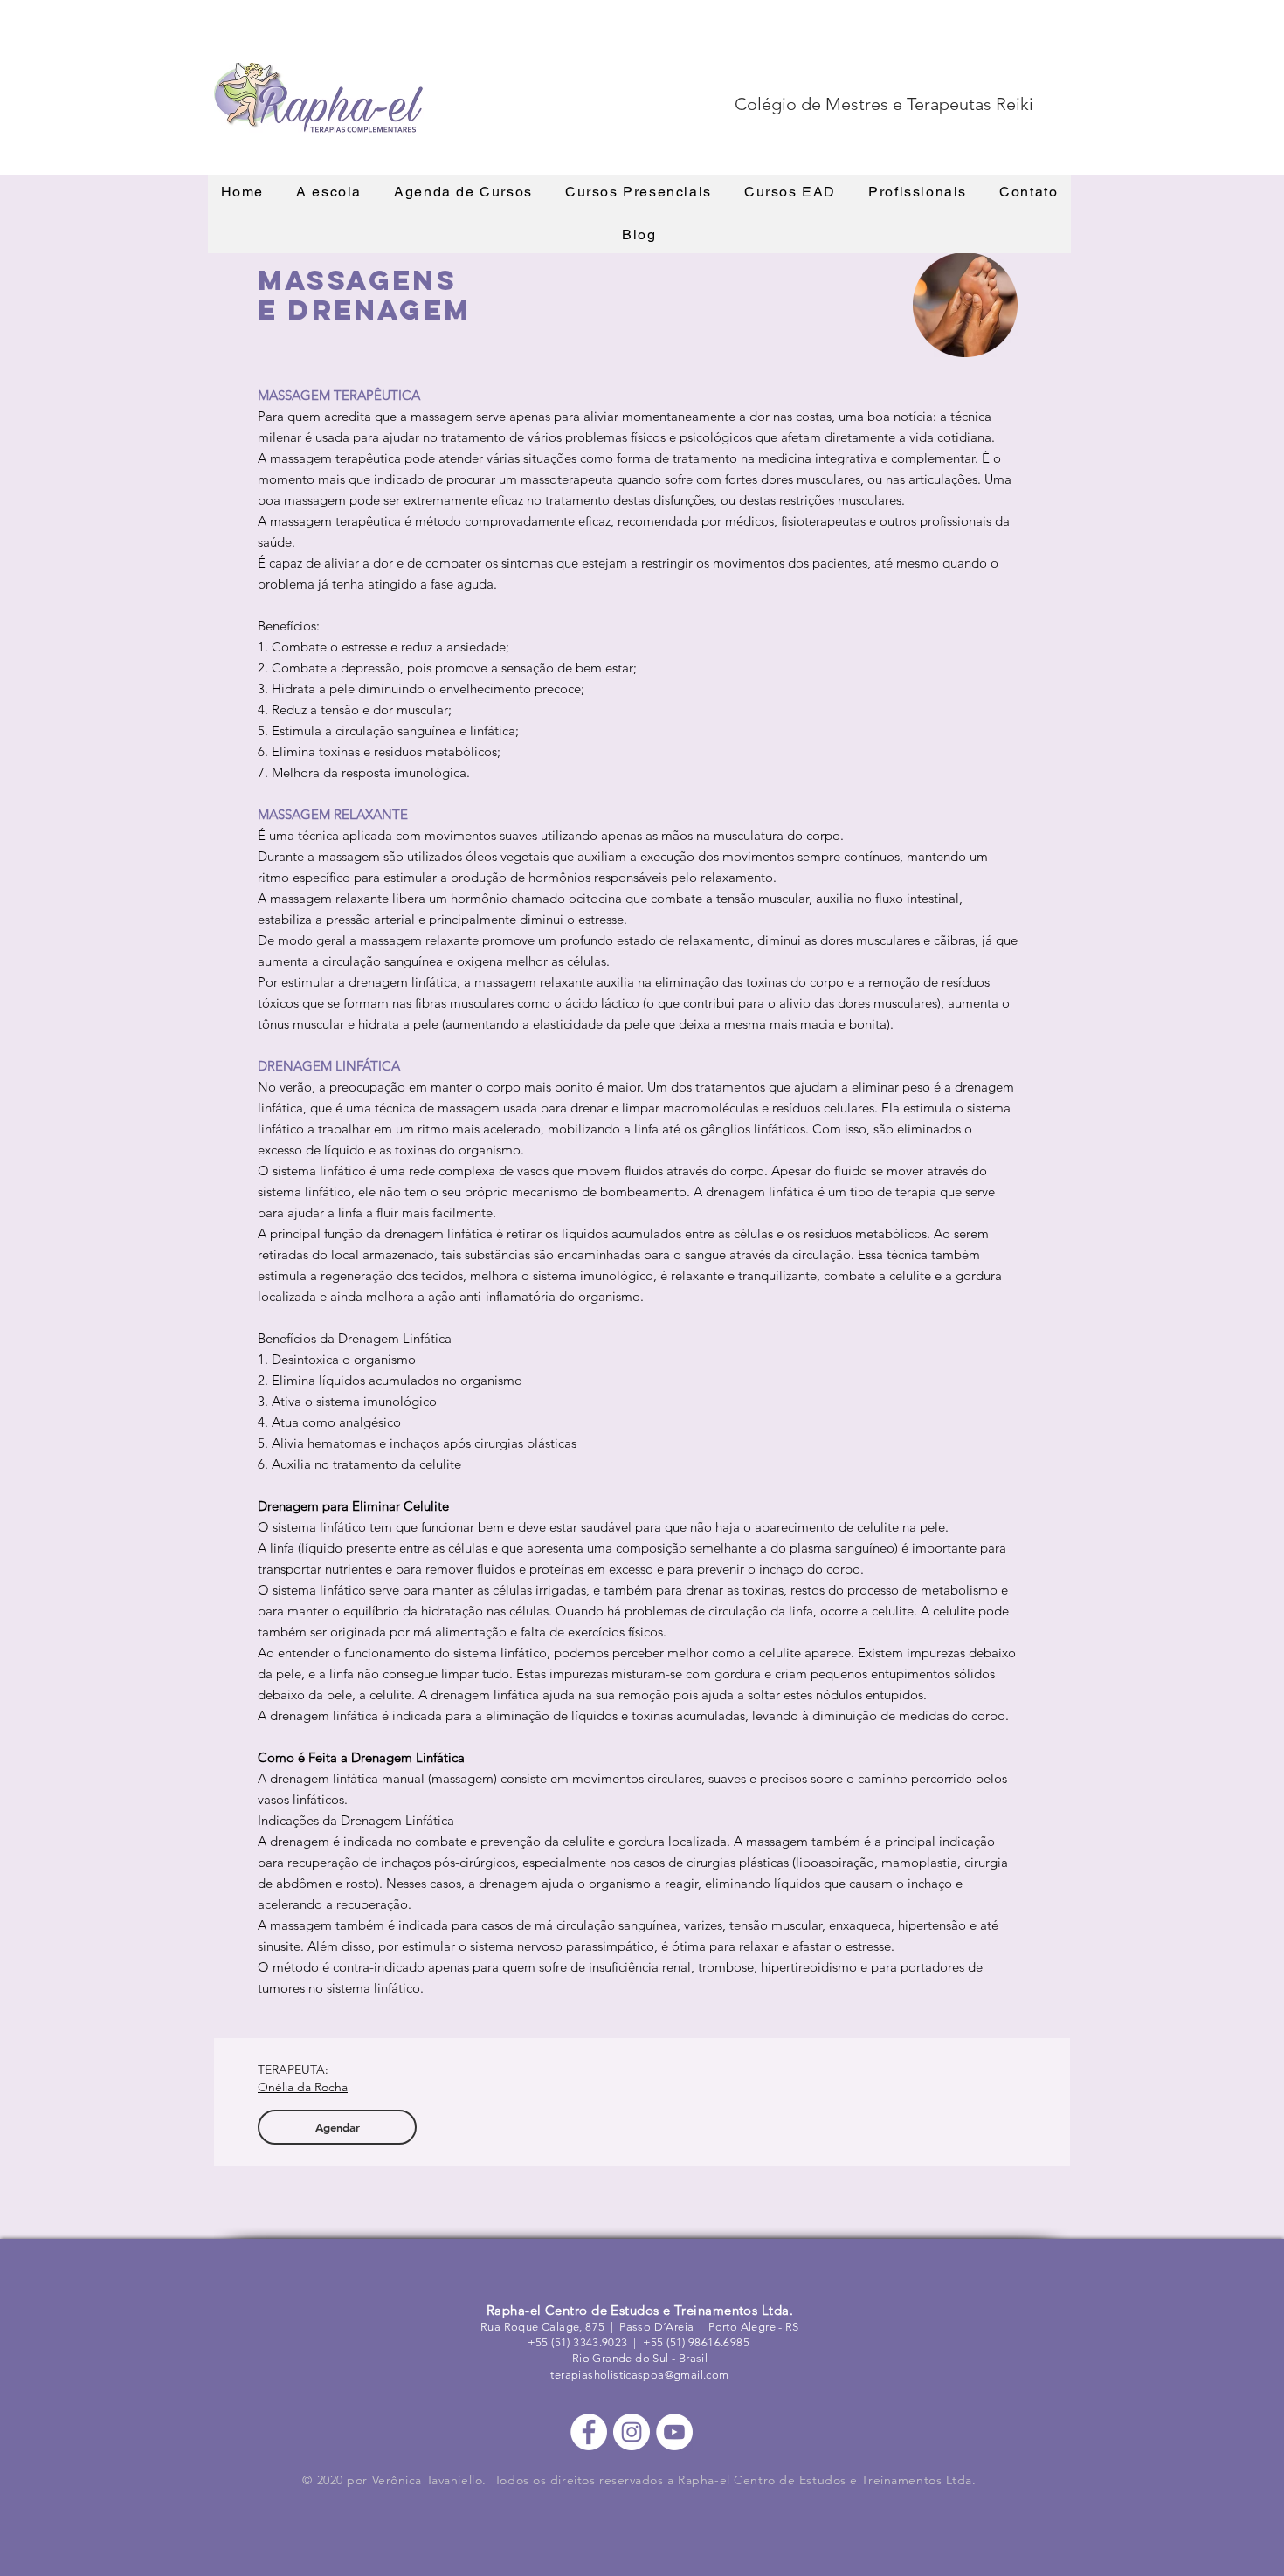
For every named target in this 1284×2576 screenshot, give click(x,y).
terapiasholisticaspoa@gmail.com (639, 2375)
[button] (329, 193)
